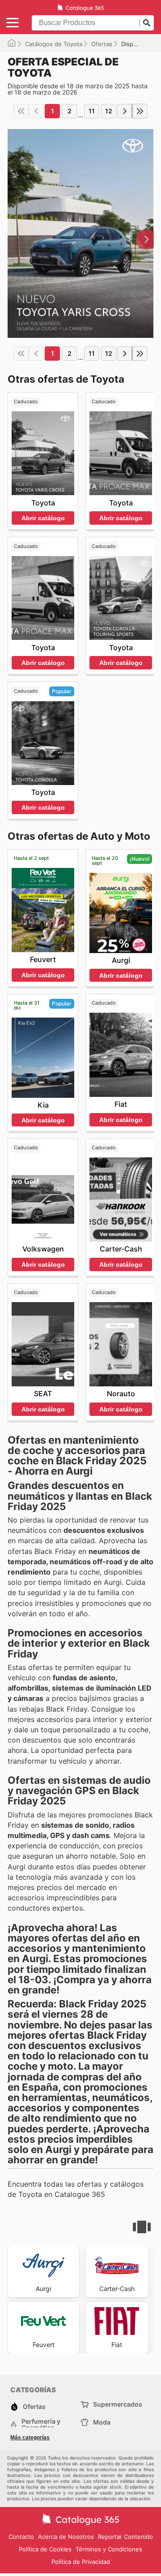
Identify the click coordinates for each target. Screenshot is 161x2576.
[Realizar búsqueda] (147, 23)
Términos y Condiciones (109, 2549)
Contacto (21, 2537)
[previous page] (36, 111)
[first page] (21, 111)
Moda (102, 2422)
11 (92, 111)
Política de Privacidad (81, 2562)
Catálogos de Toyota (54, 44)
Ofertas (102, 44)
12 (109, 111)
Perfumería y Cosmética (41, 2425)
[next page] (125, 111)
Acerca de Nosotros (66, 2537)
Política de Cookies (45, 2549)
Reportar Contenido (125, 2537)
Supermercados (118, 2404)
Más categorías (30, 2438)
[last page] (140, 111)
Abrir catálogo (43, 518)
